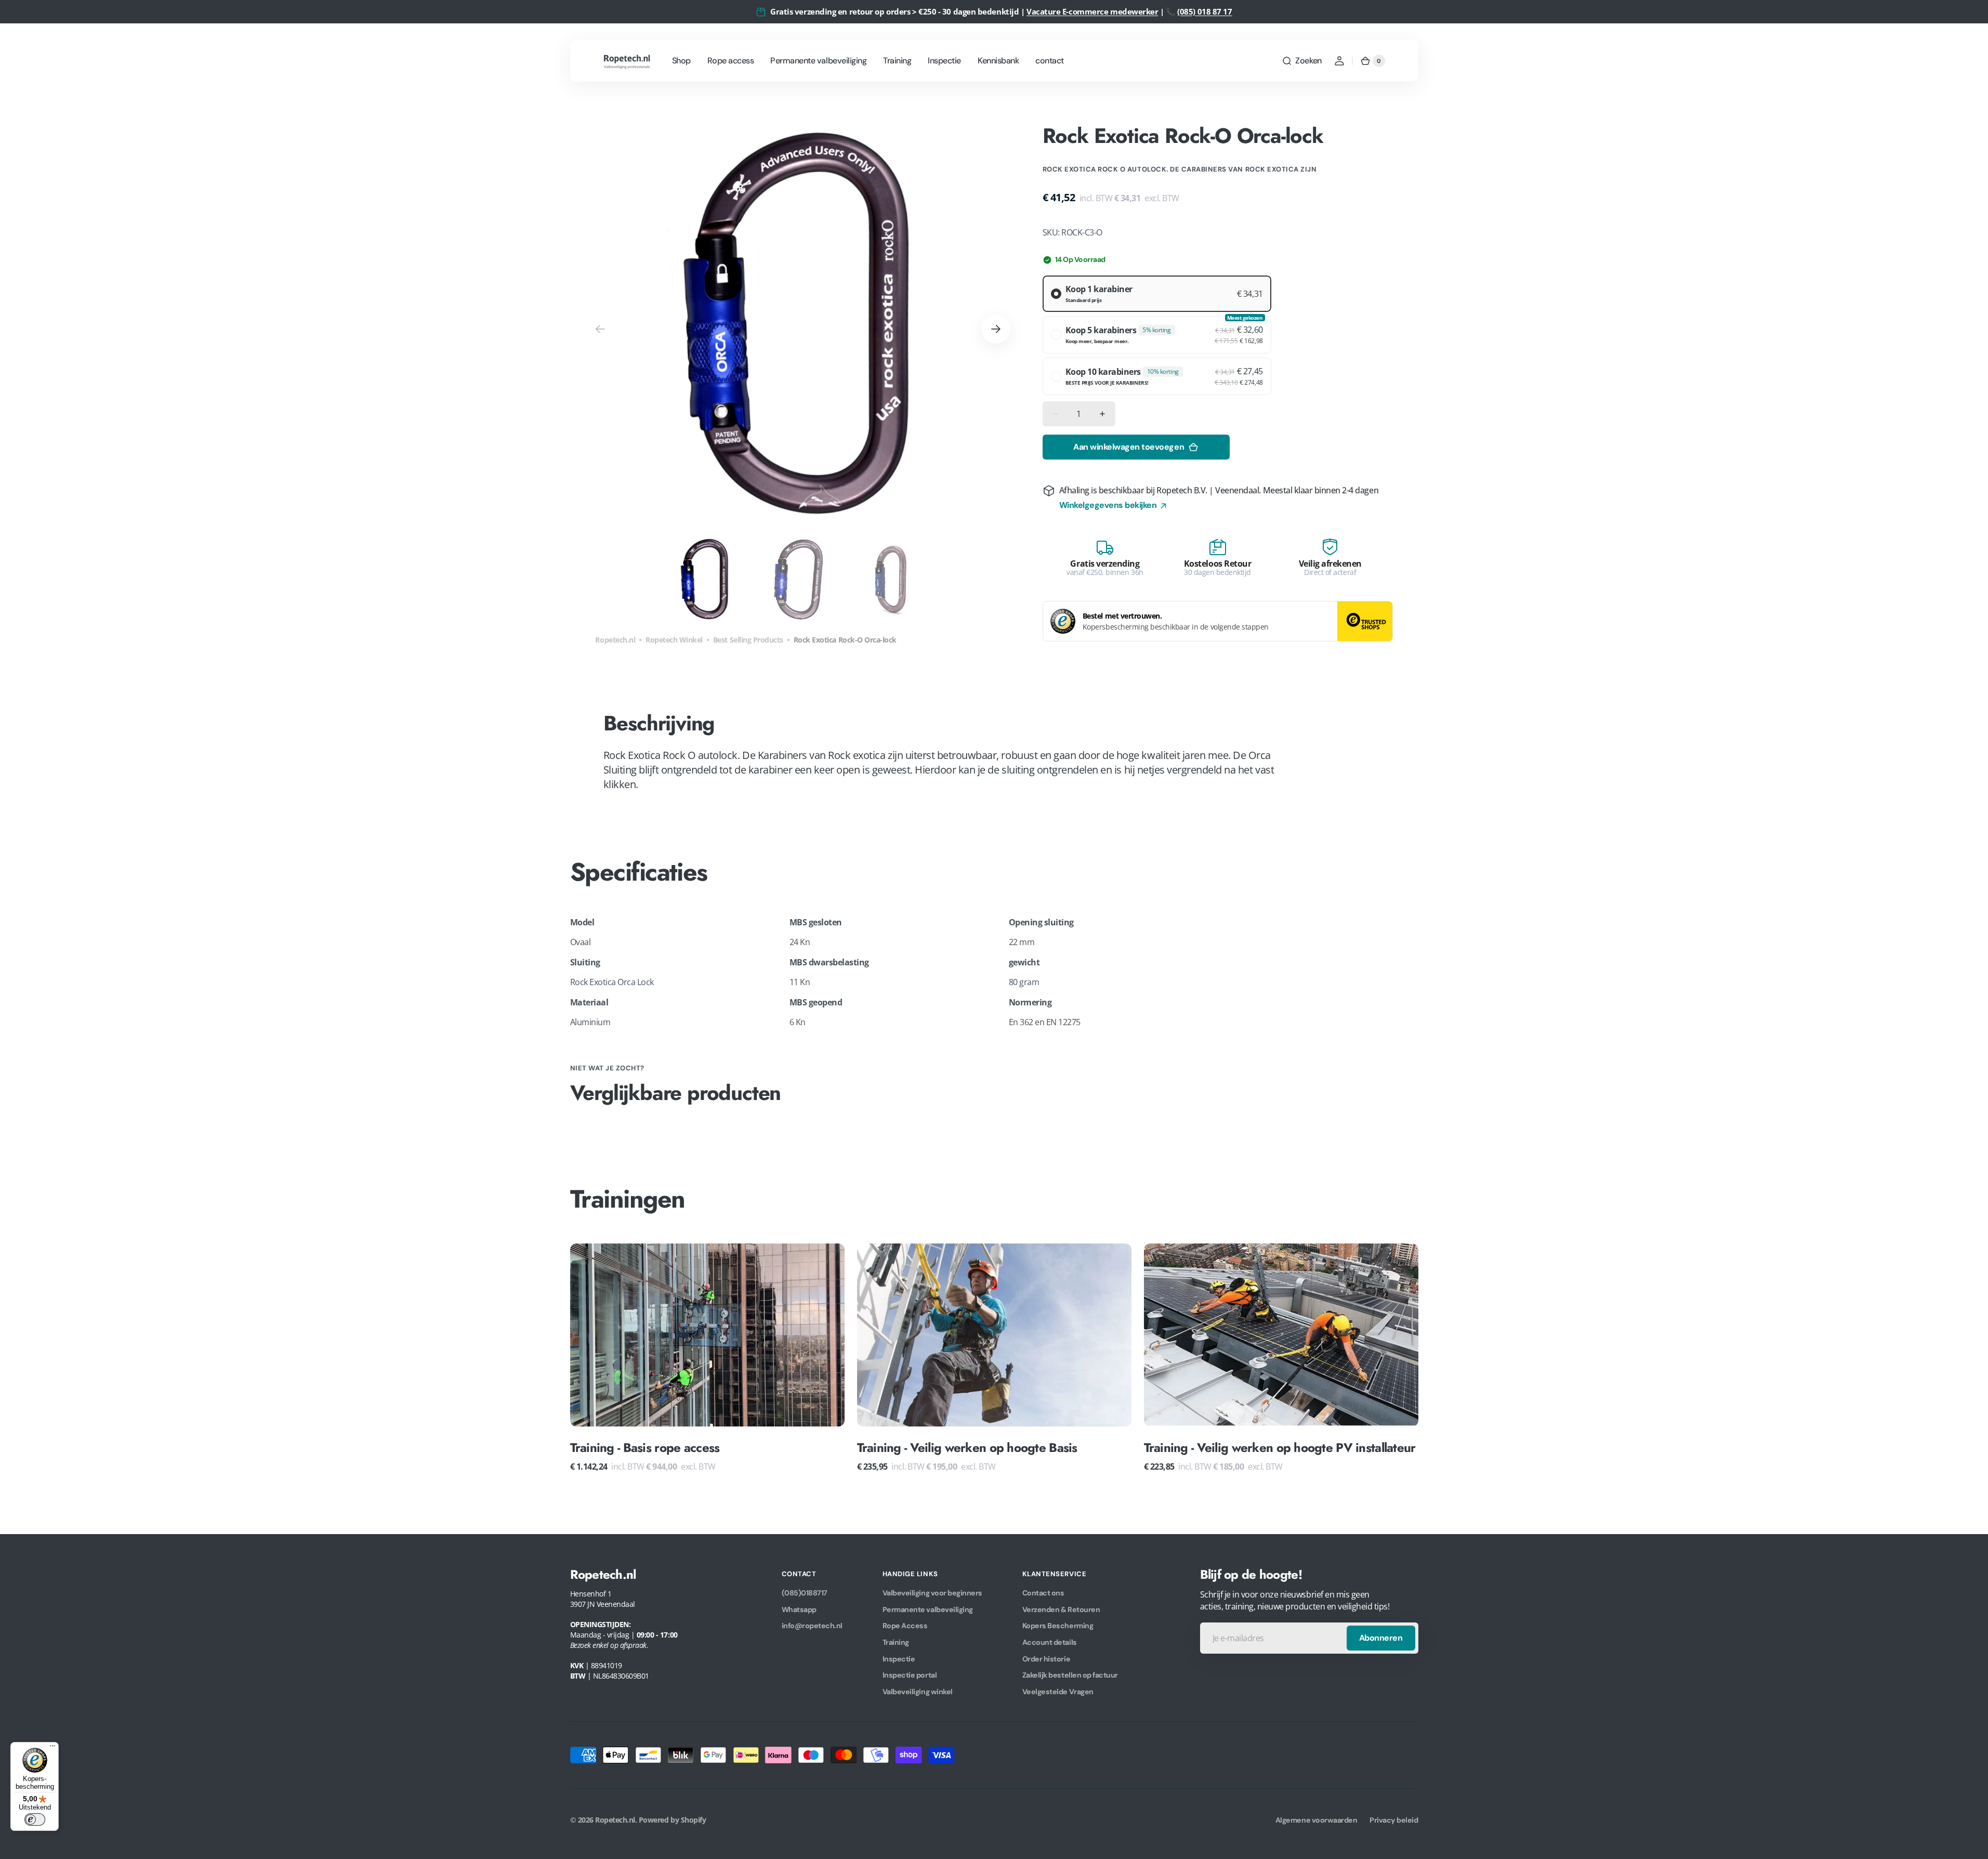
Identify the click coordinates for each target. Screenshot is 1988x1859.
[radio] (1157, 294)
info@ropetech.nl (812, 1626)
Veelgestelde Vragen (1058, 1692)
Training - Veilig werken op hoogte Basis (967, 1448)
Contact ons (1043, 1593)
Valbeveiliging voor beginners (932, 1593)
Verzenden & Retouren (1061, 1609)
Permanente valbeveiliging (928, 1609)
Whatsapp (799, 1609)
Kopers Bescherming (1058, 1626)
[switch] (35, 1819)
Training (896, 1642)
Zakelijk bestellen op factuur (1070, 1675)
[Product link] (707, 1358)
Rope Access (905, 1626)
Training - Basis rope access (645, 1448)
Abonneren (1381, 1638)
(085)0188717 (805, 1593)
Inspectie (899, 1659)
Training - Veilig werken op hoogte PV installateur (1280, 1448)
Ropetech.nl (615, 640)
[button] (1301, 61)
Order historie (1046, 1659)
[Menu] (52, 1748)
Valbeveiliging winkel (918, 1692)
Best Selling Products (748, 640)
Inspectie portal (910, 1675)
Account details (1050, 1642)
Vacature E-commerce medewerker (1092, 11)
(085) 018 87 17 (1204, 11)
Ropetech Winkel (674, 640)
